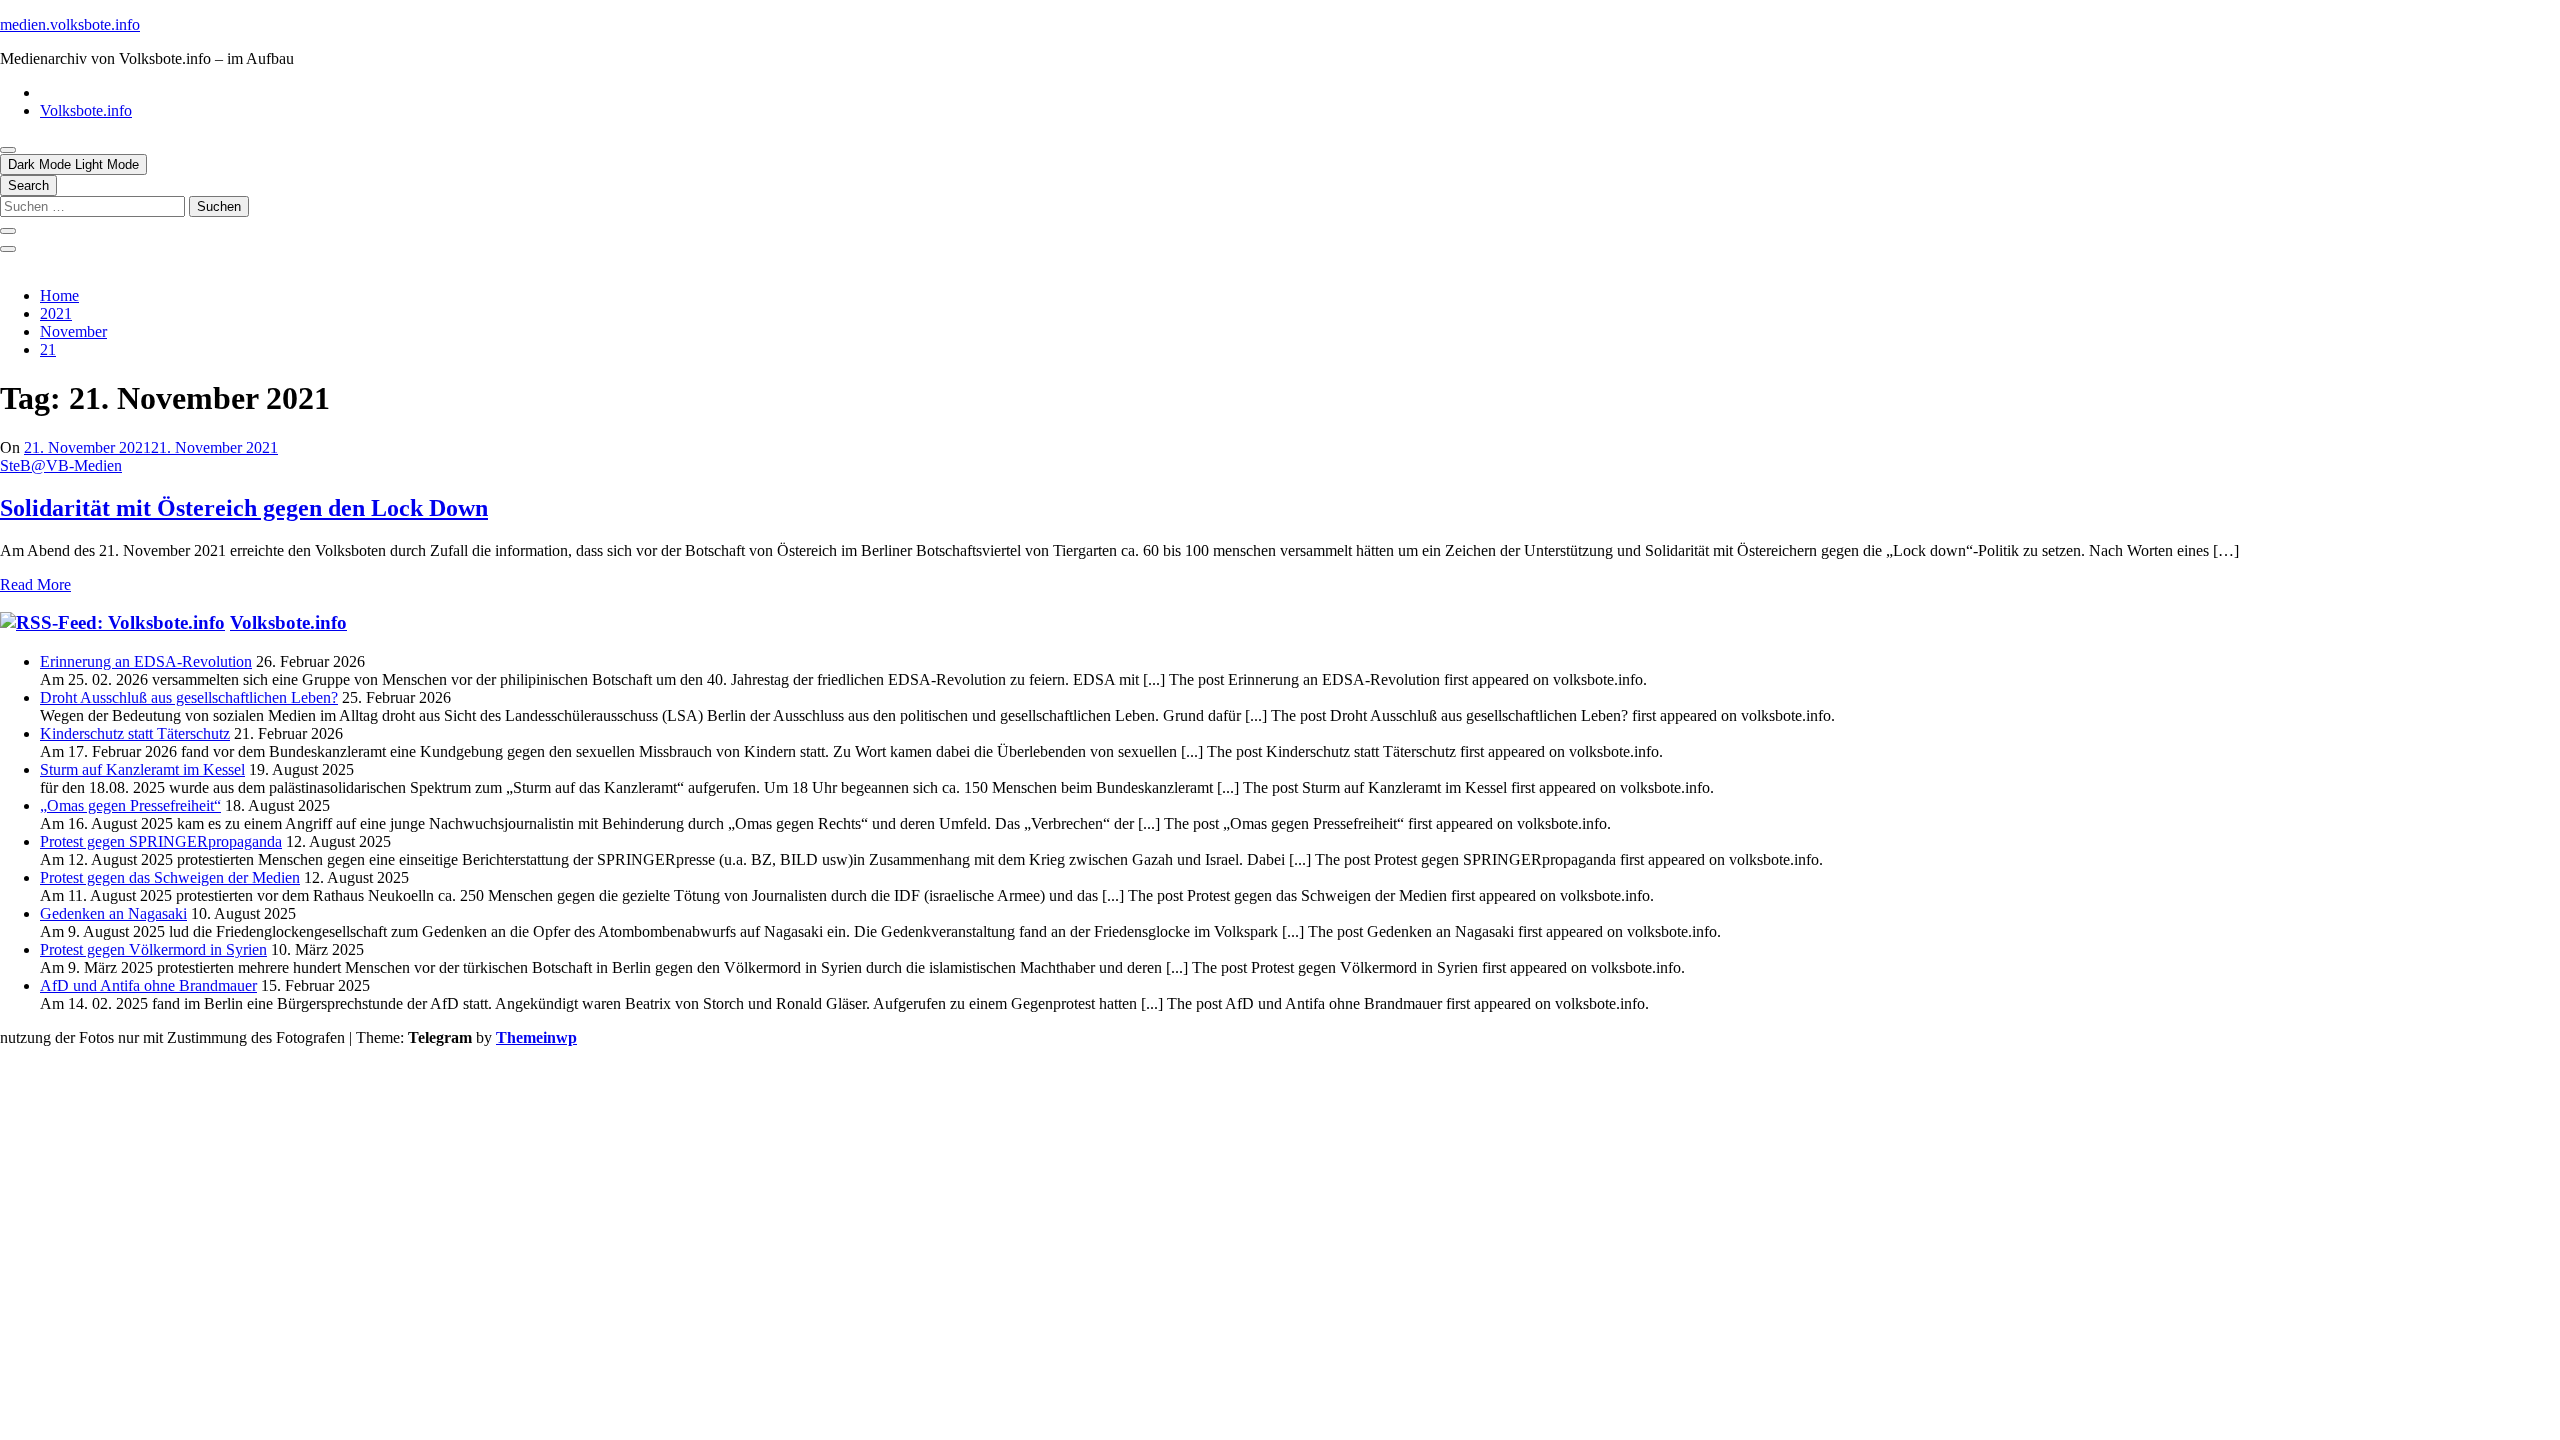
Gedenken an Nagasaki (113, 913)
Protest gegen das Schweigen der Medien (170, 877)
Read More (35, 584)
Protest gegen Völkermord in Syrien (153, 949)
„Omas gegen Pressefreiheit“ (130, 805)
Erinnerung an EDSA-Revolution (146, 661)
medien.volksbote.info (70, 24)
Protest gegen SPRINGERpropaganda (161, 841)
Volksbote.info (86, 110)
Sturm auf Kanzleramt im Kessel (142, 769)
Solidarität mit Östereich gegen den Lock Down (244, 508)
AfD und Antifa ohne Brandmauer (148, 985)
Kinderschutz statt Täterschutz (135, 733)
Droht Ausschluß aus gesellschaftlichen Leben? (189, 697)
